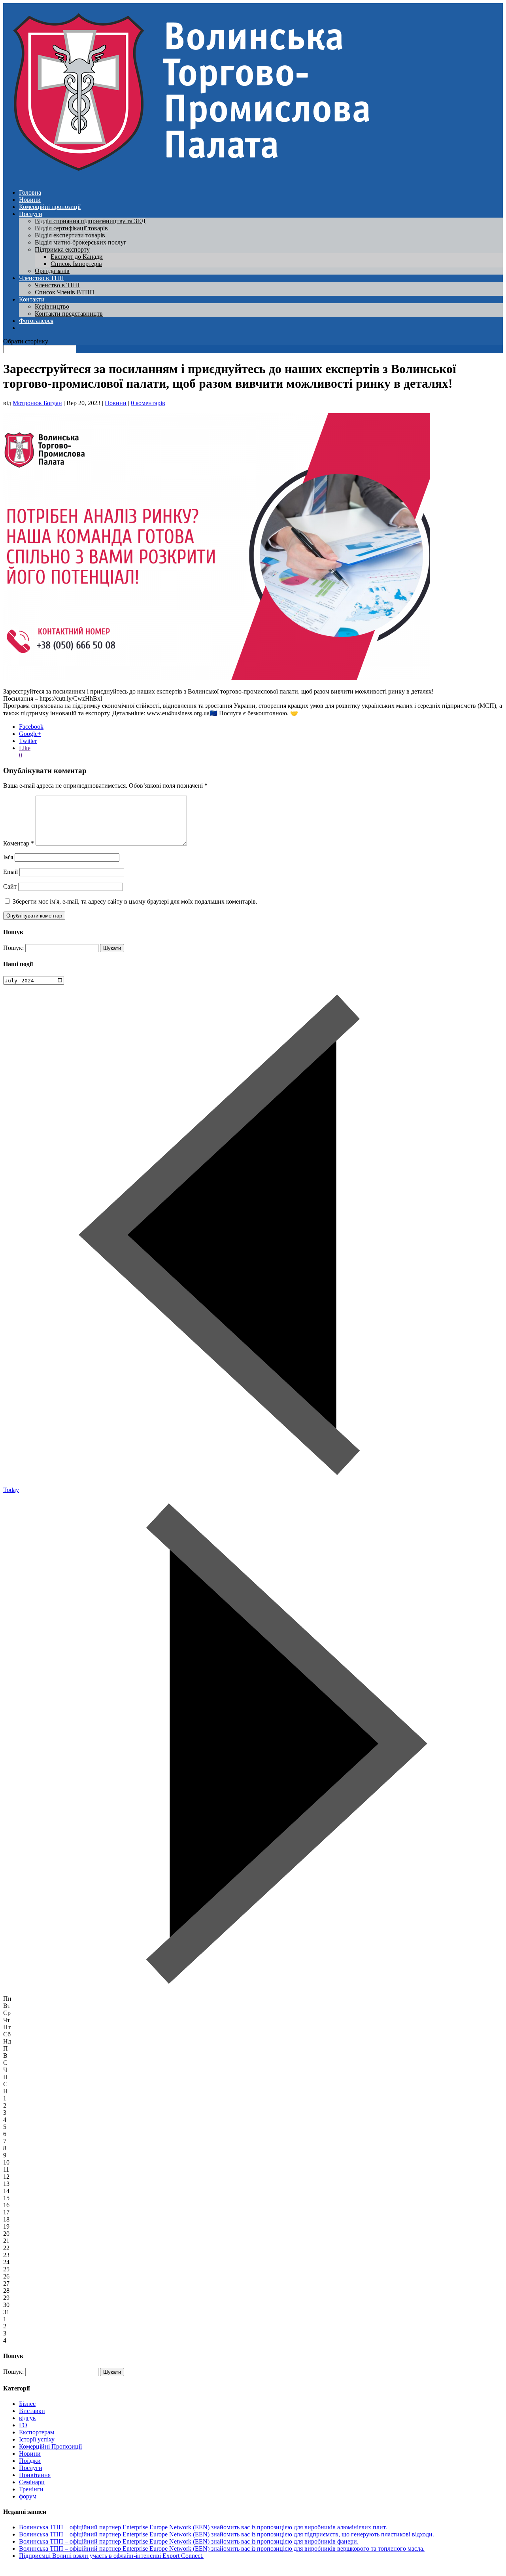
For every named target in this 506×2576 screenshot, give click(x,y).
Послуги (31, 214)
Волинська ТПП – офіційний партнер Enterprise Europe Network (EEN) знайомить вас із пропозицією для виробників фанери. (189, 2541)
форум (28, 2496)
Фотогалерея (36, 321)
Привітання (35, 2475)
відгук (27, 2418)
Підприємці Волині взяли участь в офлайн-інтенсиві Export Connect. (111, 2556)
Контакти (32, 299)
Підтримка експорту (62, 249)
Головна (30, 192)
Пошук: (13, 948)
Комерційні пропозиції (50, 207)
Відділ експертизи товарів (70, 235)
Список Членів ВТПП (65, 292)
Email (10, 872)
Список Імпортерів (76, 264)
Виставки (32, 2411)
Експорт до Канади (77, 257)
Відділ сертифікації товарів (71, 228)
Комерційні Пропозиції (50, 2446)
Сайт (10, 886)
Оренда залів (52, 271)
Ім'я (8, 857)
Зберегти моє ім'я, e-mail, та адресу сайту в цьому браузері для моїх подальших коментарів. (135, 901)
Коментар (19, 843)
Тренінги (31, 2489)
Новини (30, 200)
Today (11, 1490)
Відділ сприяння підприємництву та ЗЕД (90, 221)
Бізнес (27, 2404)
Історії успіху (37, 2439)
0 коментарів (148, 403)
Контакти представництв (69, 314)
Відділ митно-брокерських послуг (81, 242)
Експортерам (37, 2432)
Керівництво (52, 306)
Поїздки (30, 2461)
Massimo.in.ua (69, 2569)
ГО (23, 2425)
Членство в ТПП (42, 278)
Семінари (32, 2482)
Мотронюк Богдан (37, 403)
